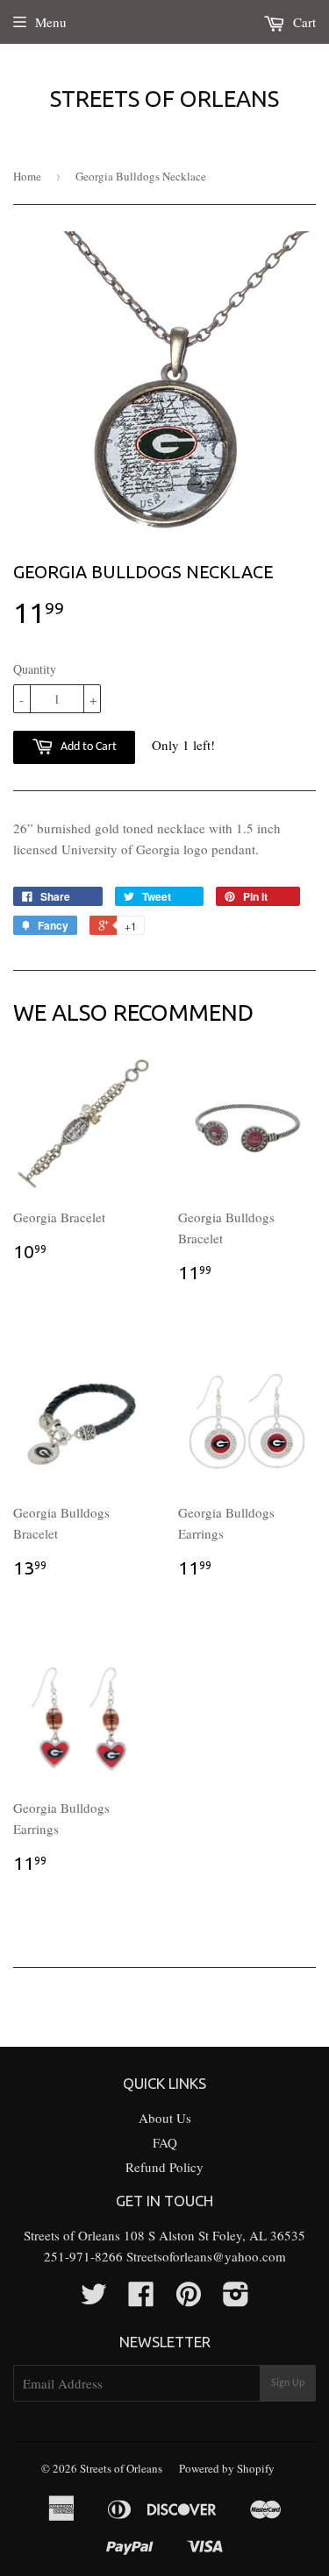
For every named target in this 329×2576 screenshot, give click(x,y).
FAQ (165, 2142)
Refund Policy (164, 2167)
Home (27, 176)
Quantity (35, 669)
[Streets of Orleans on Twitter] (94, 2299)
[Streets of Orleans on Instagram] (236, 2299)
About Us (165, 2118)
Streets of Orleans (164, 99)
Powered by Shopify (227, 2468)
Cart (303, 22)
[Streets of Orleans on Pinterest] (189, 2299)
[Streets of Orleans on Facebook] (141, 2299)
